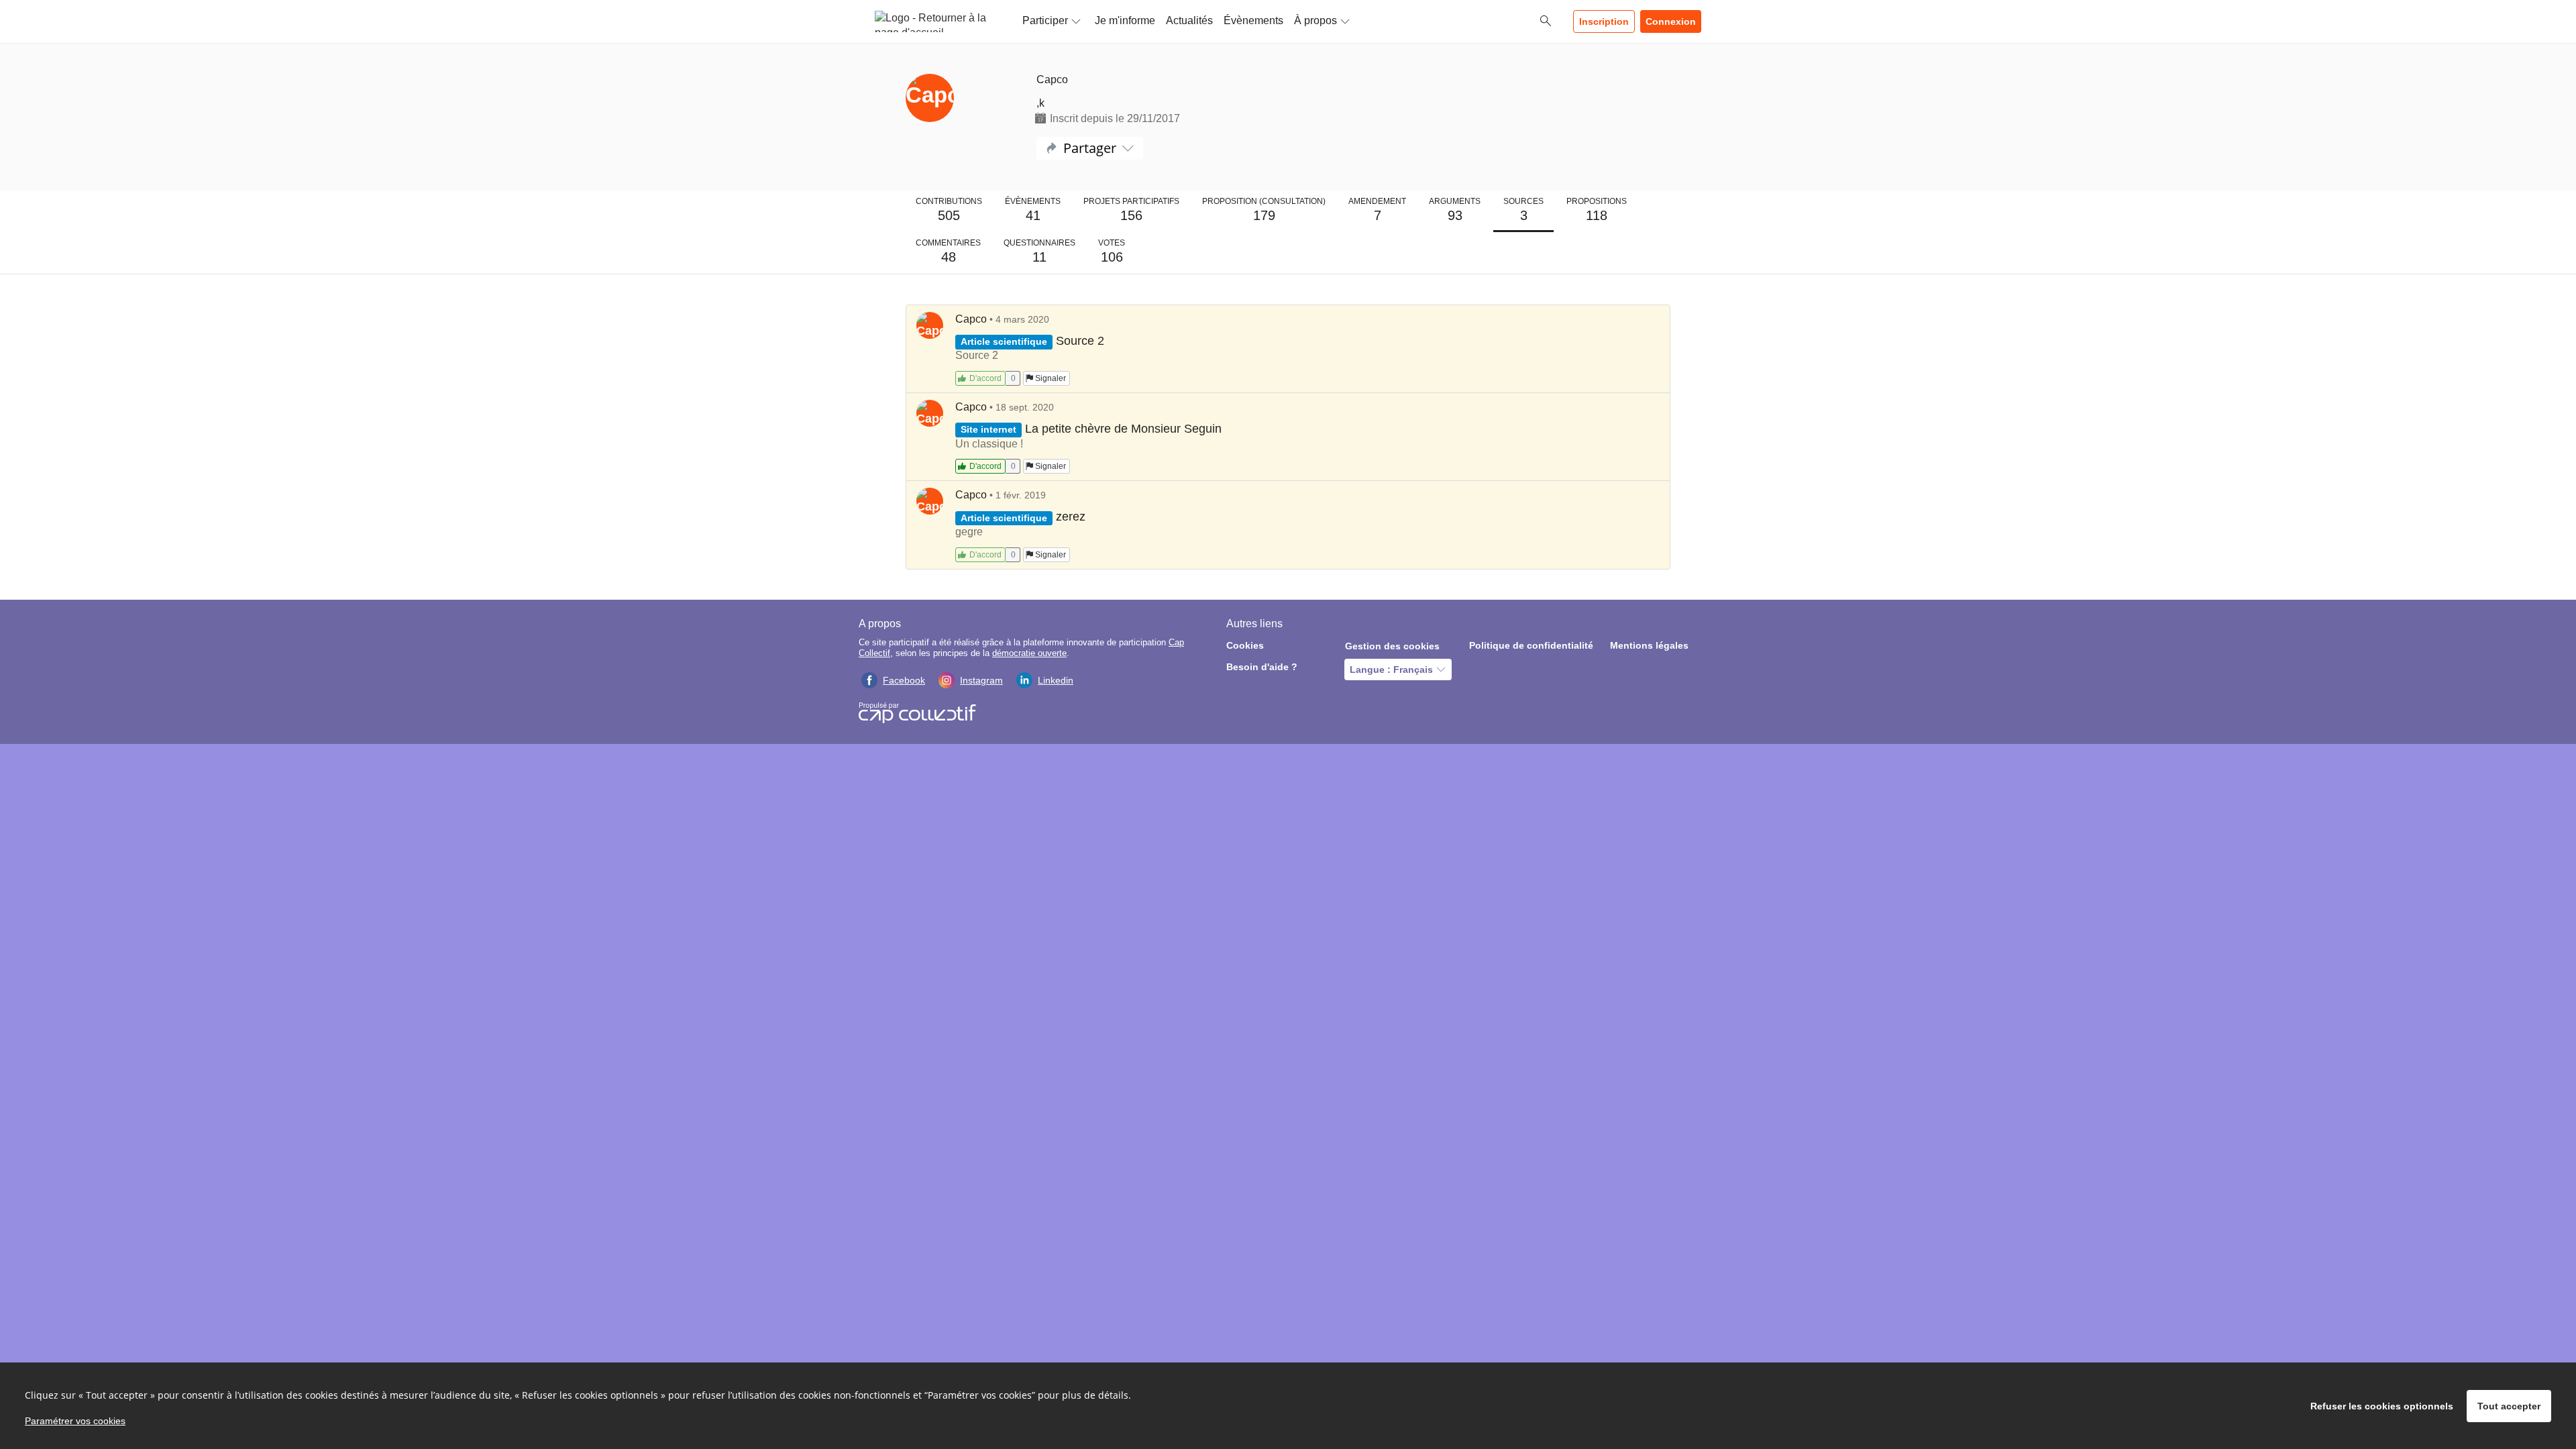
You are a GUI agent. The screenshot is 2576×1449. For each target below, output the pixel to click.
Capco (971, 319)
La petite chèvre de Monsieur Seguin (1123, 429)
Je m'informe (1125, 20)
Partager (1090, 148)
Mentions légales (1649, 645)
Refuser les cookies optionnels (2382, 1406)
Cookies (1245, 645)
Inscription (1604, 21)
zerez (1071, 517)
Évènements (1253, 20)
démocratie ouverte (1029, 653)
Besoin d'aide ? (1262, 667)
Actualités (1189, 20)
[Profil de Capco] (961, 99)
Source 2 (1080, 341)
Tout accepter (2509, 1406)
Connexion (1671, 21)
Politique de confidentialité (1531, 645)
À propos (1316, 20)
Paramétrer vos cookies (75, 1421)
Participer (1045, 20)
